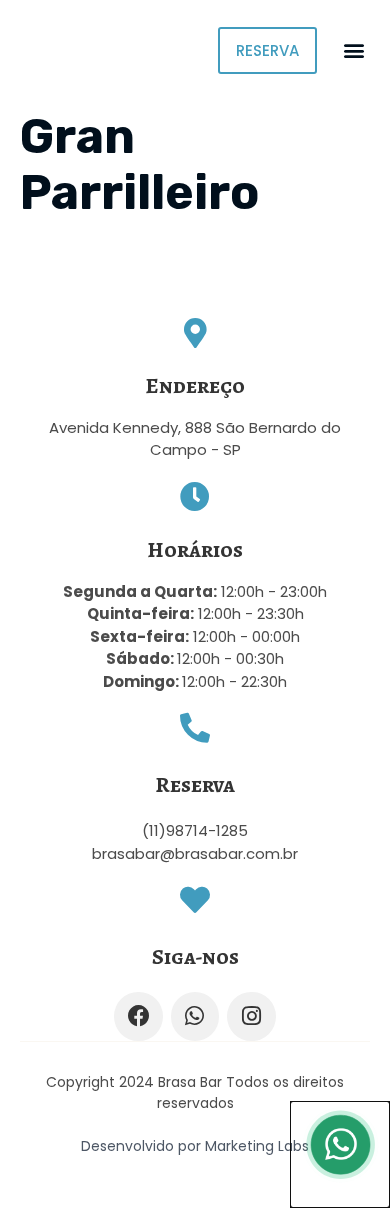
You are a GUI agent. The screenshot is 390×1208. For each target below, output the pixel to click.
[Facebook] (138, 1016)
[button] (353, 50)
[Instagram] (251, 1016)
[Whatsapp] (195, 1016)
